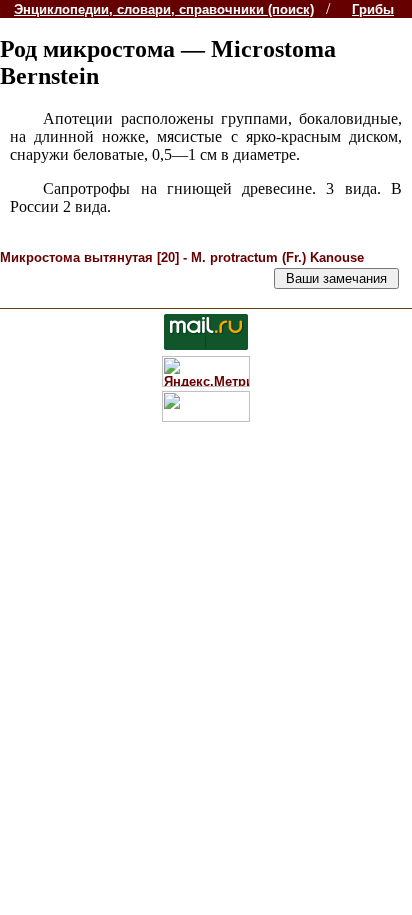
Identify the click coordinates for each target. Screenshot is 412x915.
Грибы (373, 9)
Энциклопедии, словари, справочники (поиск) (164, 9)
